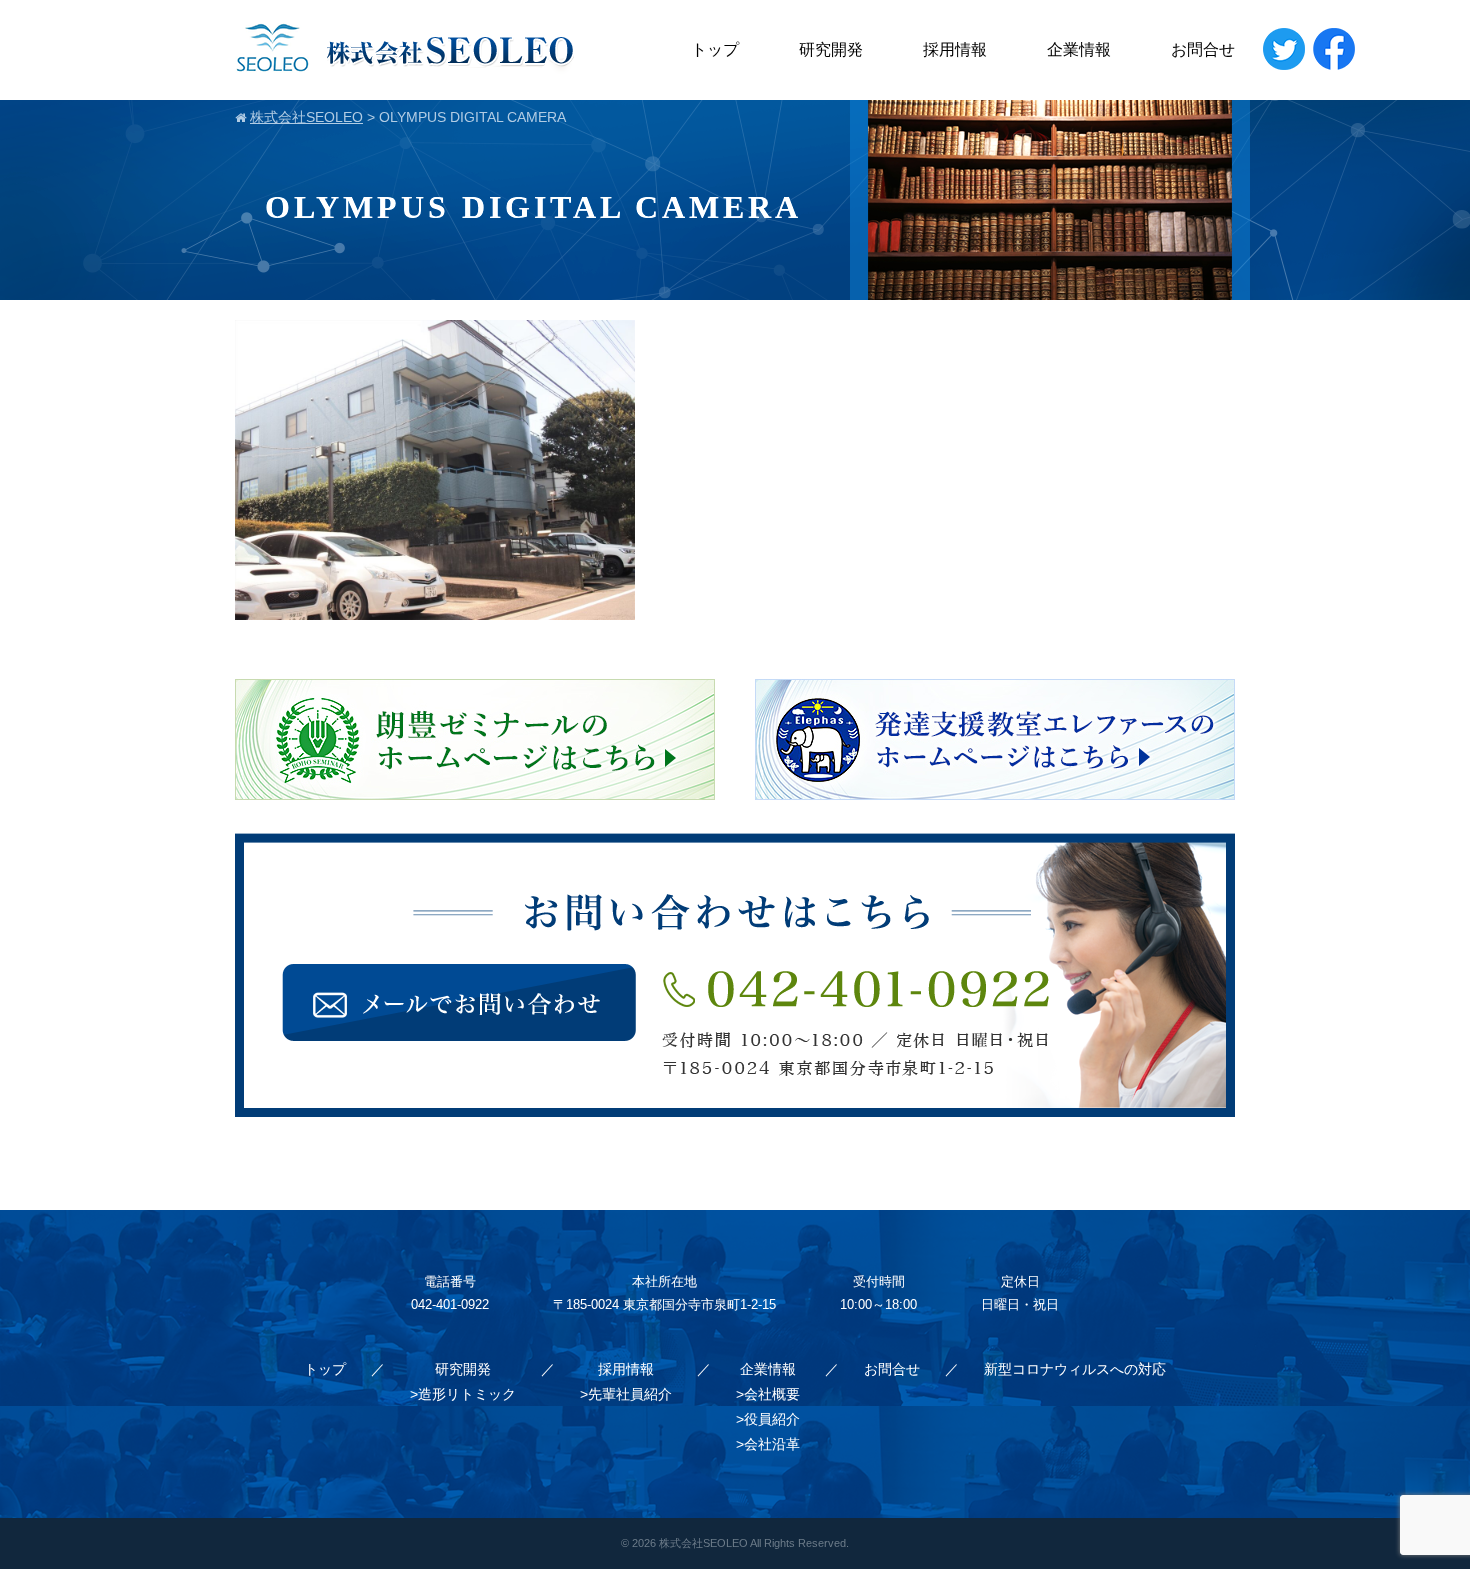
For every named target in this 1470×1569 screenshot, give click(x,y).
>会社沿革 (768, 1444)
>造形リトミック (463, 1394)
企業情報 (1079, 49)
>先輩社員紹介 (626, 1394)
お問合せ (1203, 49)
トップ (715, 49)
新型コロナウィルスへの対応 (1075, 1369)
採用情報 (955, 49)
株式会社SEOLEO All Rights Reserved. (754, 1543)
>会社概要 (768, 1394)
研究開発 (831, 49)
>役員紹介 (768, 1419)
